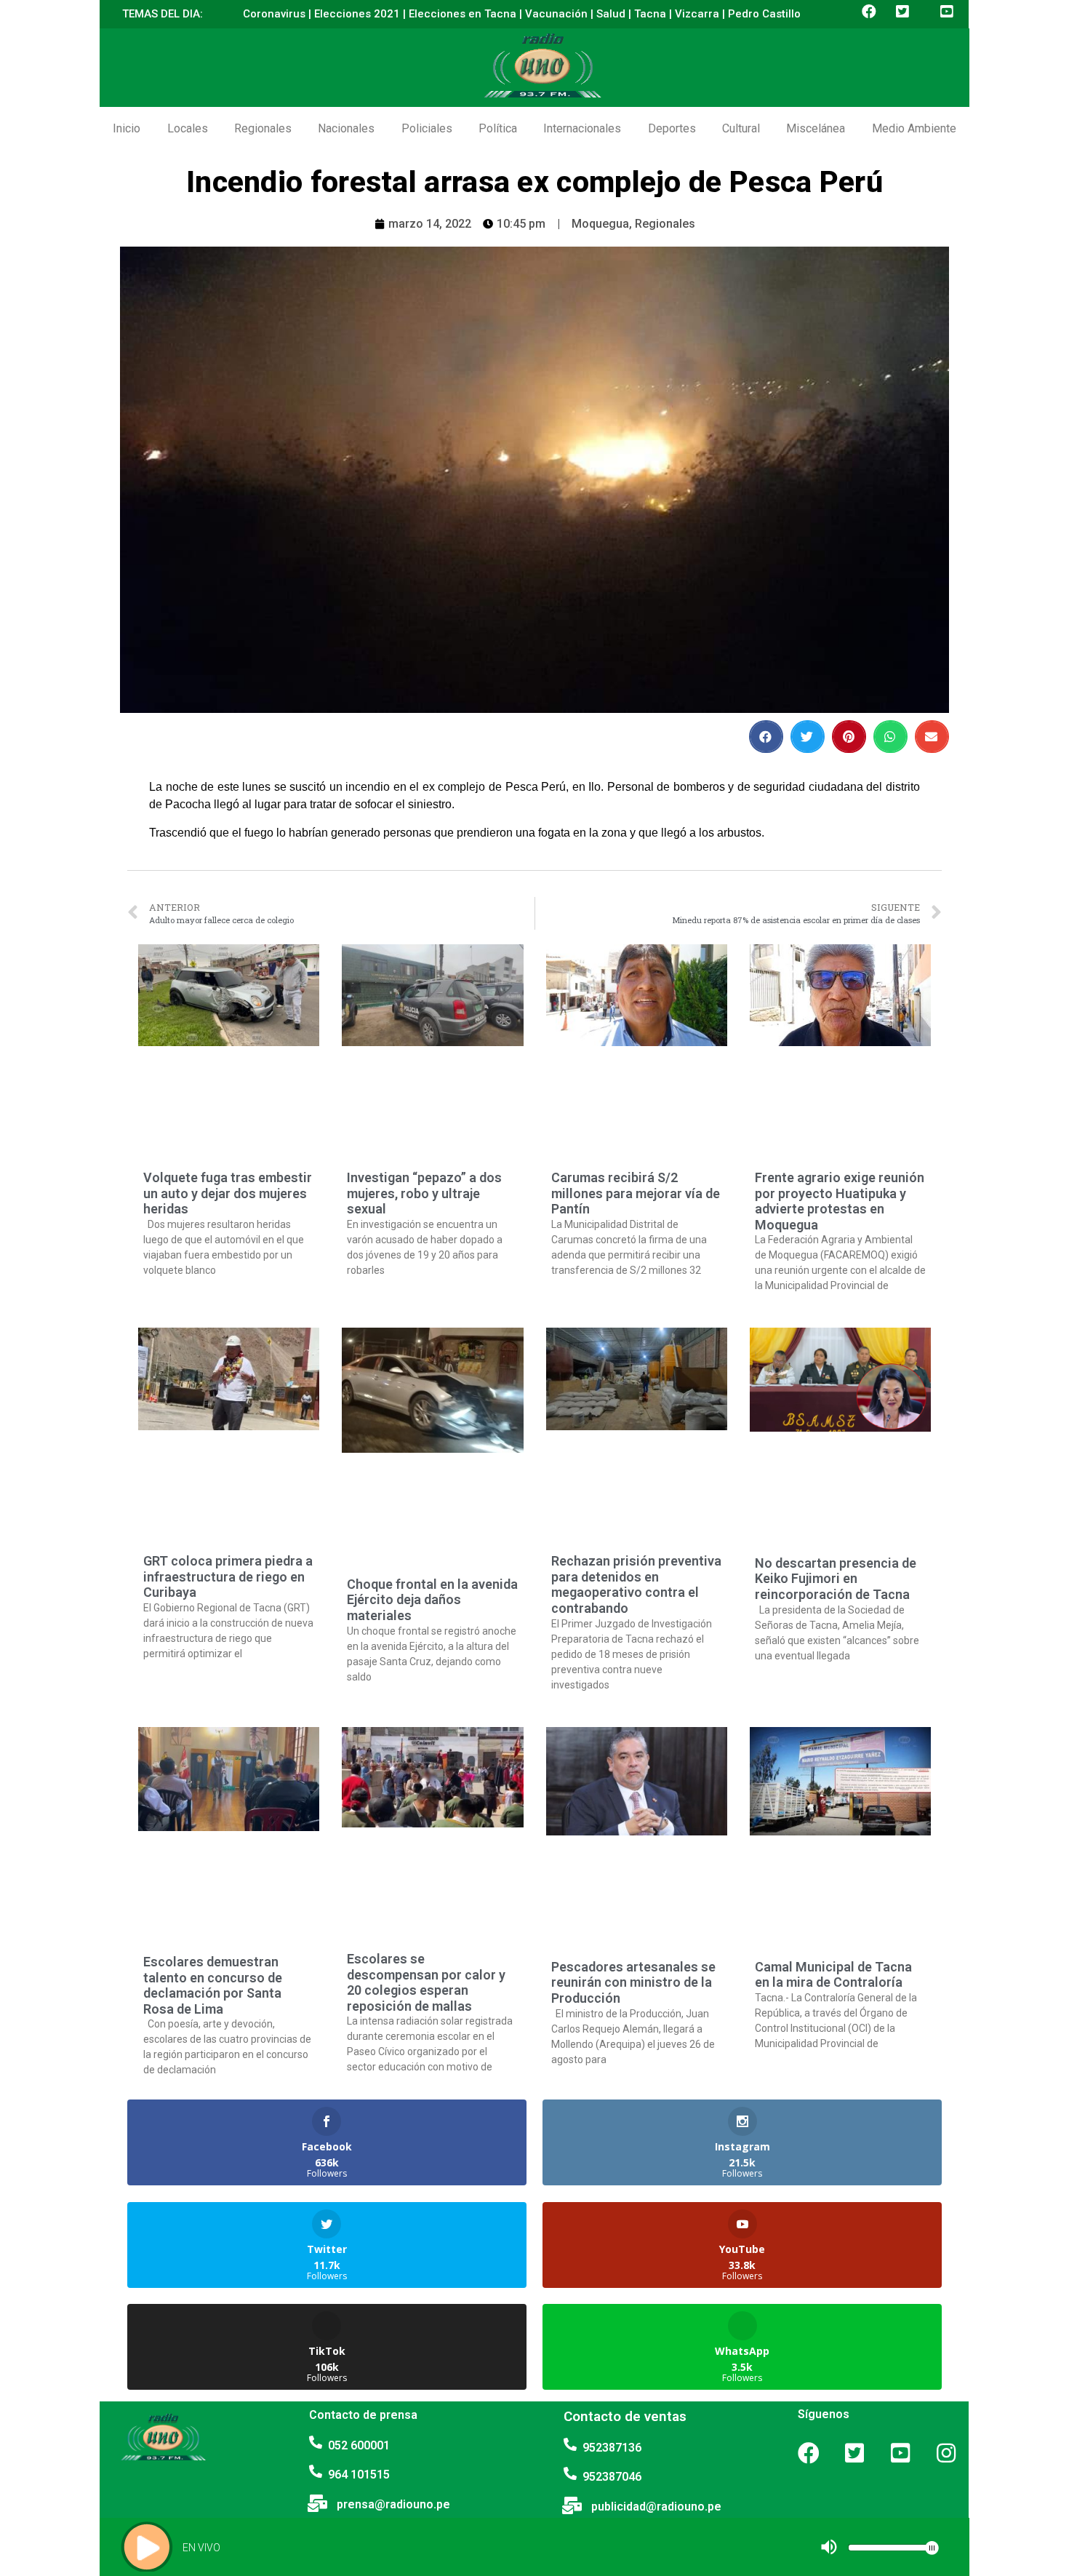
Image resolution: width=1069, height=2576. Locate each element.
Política (498, 128)
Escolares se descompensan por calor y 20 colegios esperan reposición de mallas (426, 1982)
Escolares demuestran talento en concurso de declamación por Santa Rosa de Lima (213, 1985)
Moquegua (600, 224)
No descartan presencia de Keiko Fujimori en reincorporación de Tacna (836, 1579)
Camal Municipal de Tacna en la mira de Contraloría (833, 1975)
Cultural (741, 128)
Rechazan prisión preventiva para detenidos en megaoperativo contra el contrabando (636, 1584)
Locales (188, 128)
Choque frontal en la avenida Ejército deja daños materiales (432, 1600)
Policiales (427, 128)
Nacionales (346, 128)
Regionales (263, 128)
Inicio (127, 128)
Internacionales (582, 128)
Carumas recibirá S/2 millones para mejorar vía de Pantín (636, 1193)
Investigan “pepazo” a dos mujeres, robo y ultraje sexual (424, 1193)
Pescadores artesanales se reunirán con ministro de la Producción (633, 1982)
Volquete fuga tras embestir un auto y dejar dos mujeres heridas (228, 1193)
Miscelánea (816, 128)
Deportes (672, 128)
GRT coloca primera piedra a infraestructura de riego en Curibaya (228, 1576)
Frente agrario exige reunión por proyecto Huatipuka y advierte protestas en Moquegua (840, 1201)
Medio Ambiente (914, 128)
